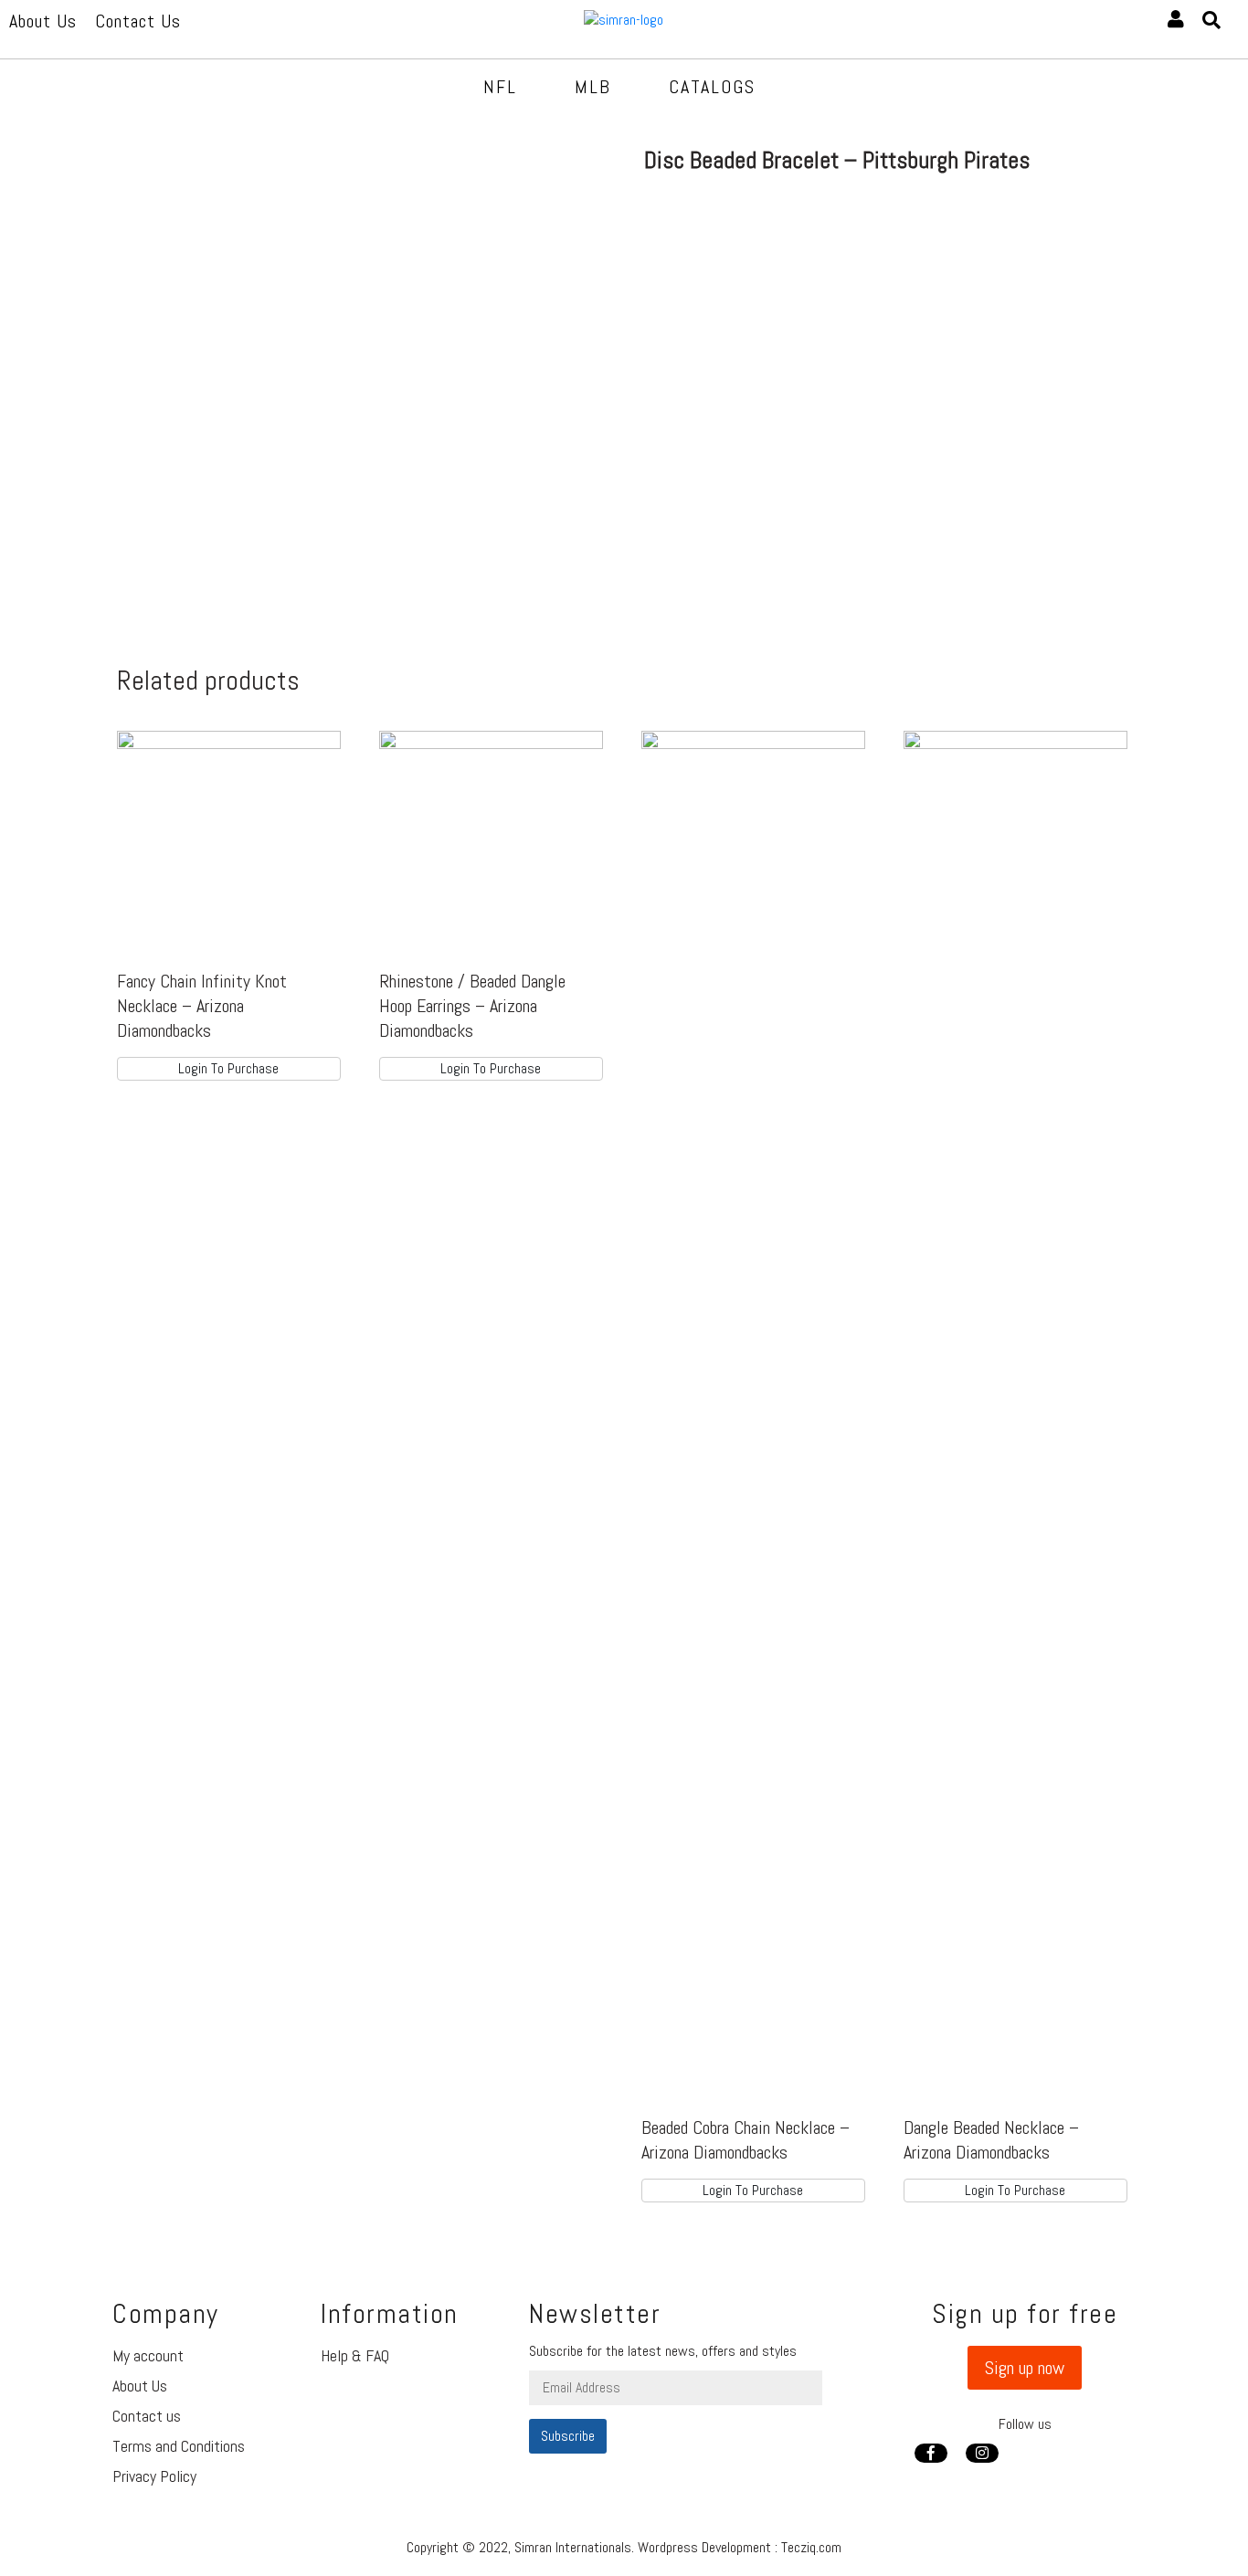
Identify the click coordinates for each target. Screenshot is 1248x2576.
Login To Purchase (228, 1068)
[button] (1025, 2368)
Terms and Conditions (179, 2446)
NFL (500, 87)
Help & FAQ (355, 2355)
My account (148, 2355)
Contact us (147, 2416)
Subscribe (568, 2436)
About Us (140, 2386)
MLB (593, 87)
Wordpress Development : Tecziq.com (740, 2547)
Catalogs (712, 87)
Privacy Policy (154, 2476)
